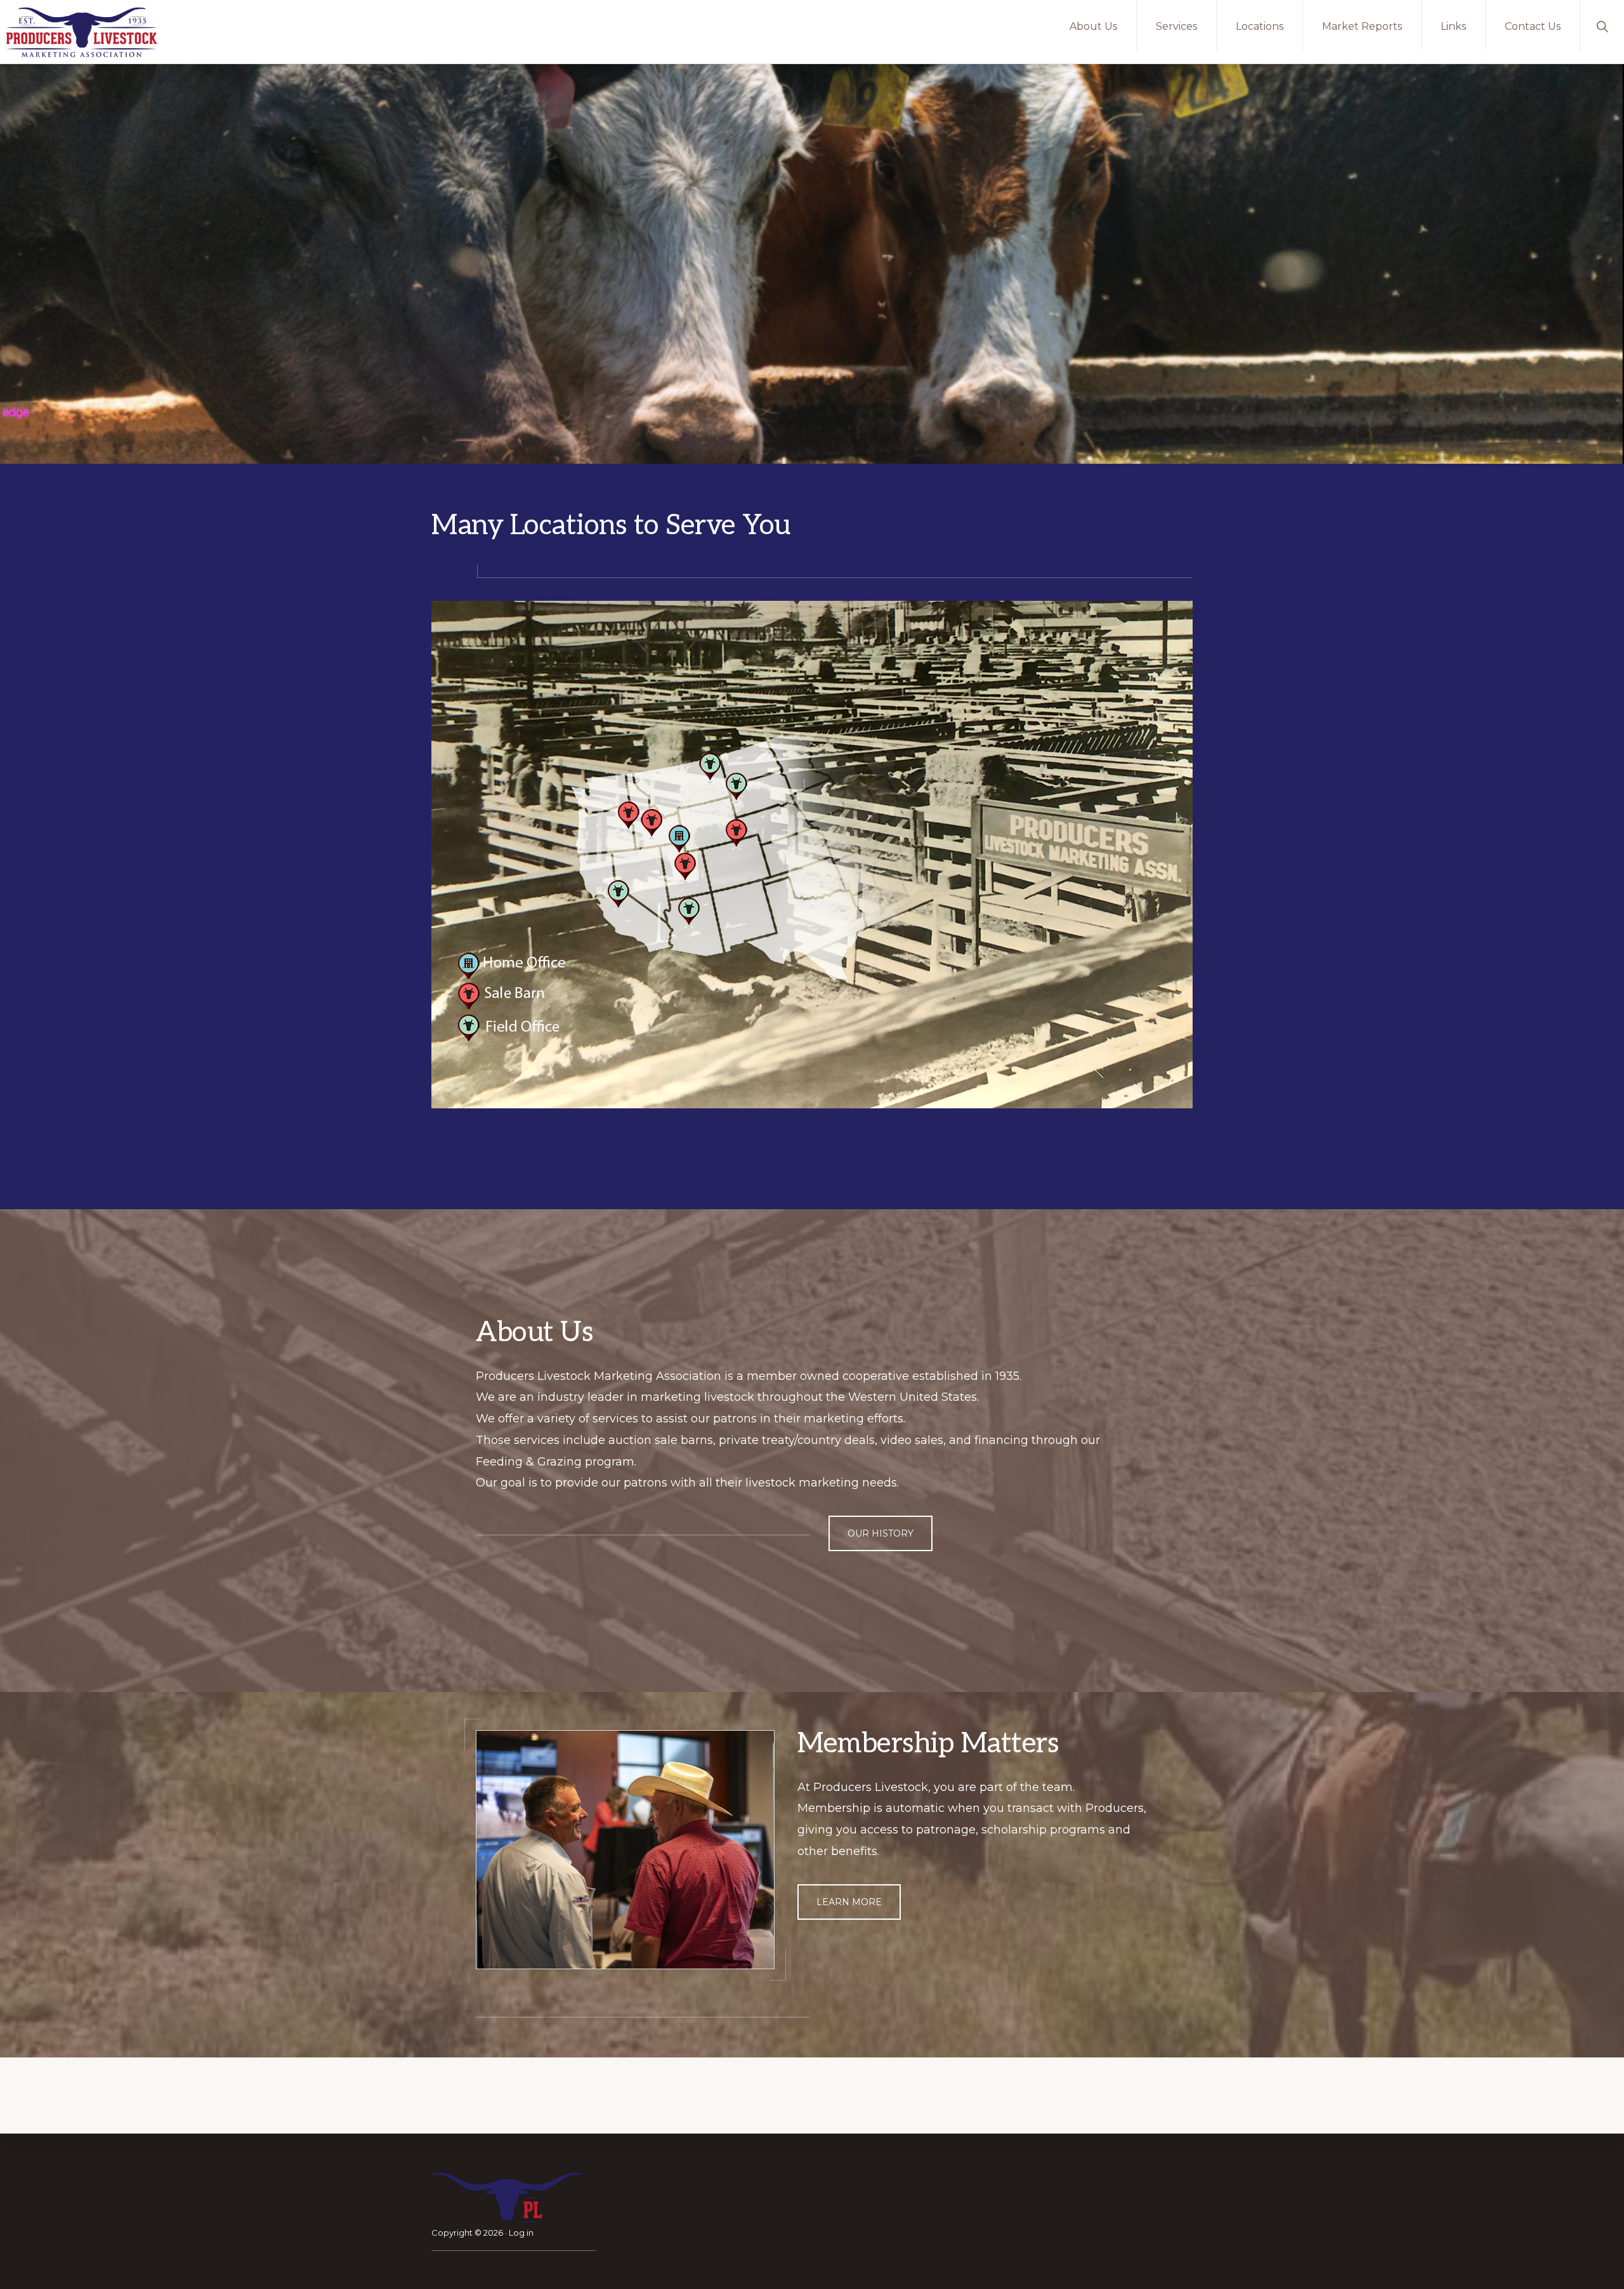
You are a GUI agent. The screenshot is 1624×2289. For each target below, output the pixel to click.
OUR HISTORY (881, 1533)
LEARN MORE (849, 1902)
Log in (521, 2233)
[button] (1602, 25)
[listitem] (709, 764)
